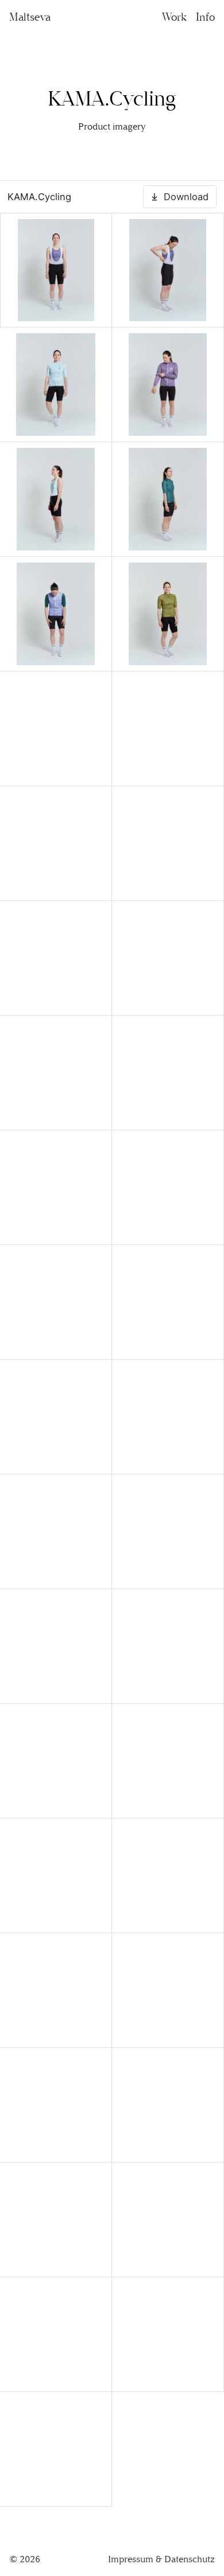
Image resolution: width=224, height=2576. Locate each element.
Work (174, 17)
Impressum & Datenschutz (161, 2559)
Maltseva (30, 17)
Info (205, 17)
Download (186, 197)
